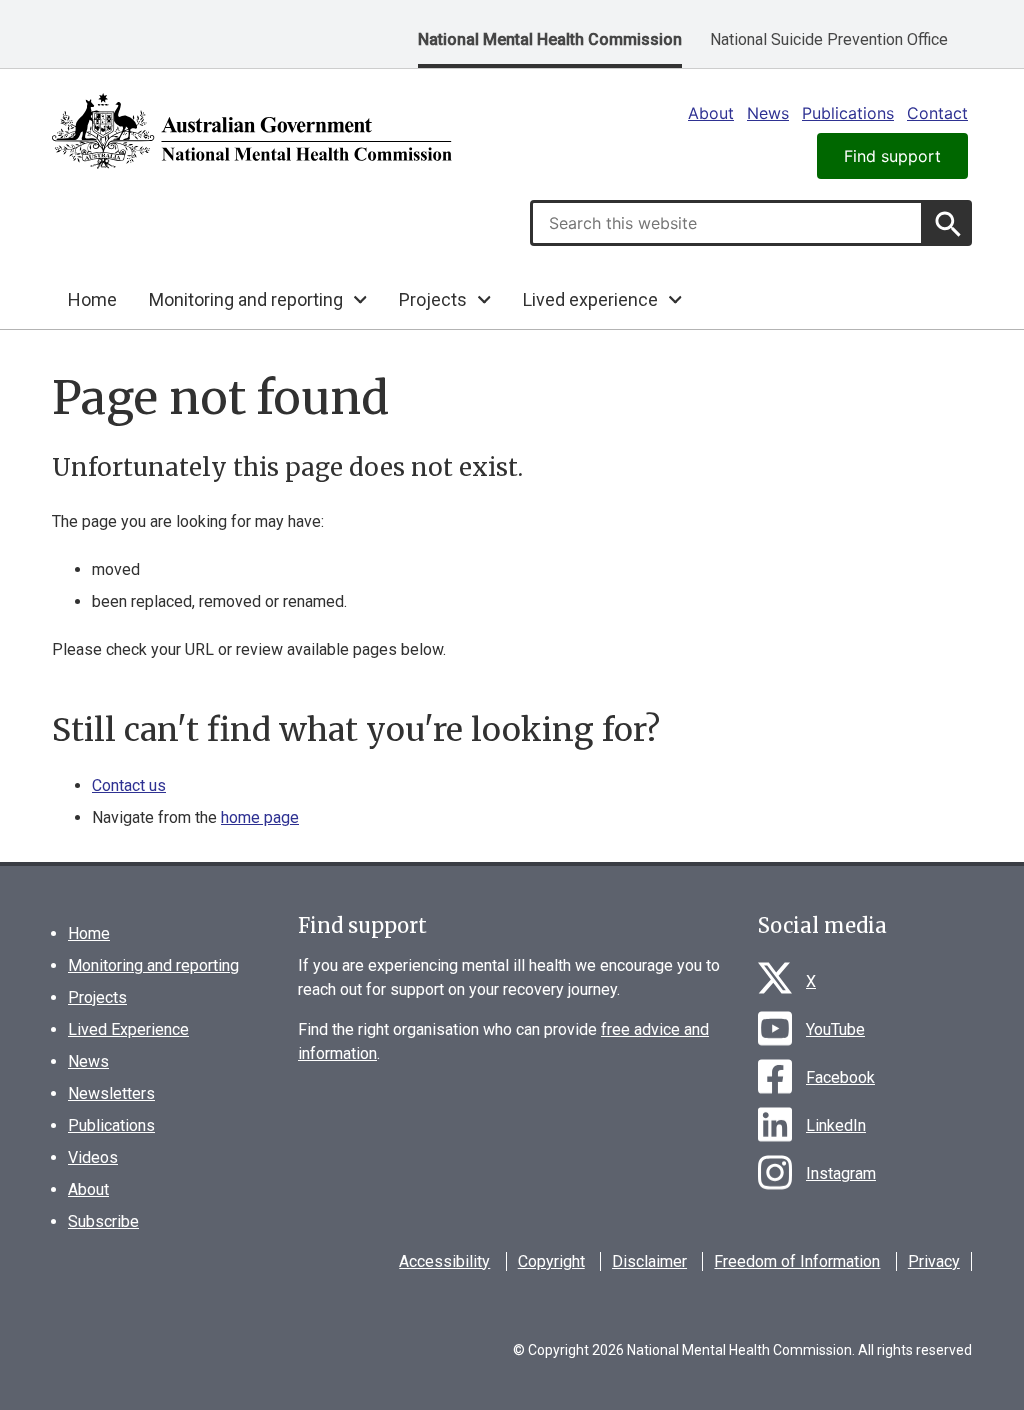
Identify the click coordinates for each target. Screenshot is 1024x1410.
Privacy (934, 1261)
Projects (97, 997)
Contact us (129, 785)
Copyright (551, 1261)
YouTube (835, 1029)
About (711, 113)
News (768, 113)
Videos (93, 1157)
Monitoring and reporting (153, 965)
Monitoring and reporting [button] (246, 299)
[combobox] (727, 223)
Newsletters (111, 1093)
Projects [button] (433, 299)
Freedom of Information (797, 1261)
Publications (848, 113)
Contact (937, 113)
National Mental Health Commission (550, 39)
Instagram (841, 1173)
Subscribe (103, 1221)
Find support (892, 156)
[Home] (252, 131)
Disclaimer (649, 1261)
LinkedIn (836, 1125)
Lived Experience (128, 1029)
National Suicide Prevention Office (829, 39)
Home (92, 299)
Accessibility (444, 1261)
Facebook (840, 1077)
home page (260, 817)
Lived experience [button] (590, 299)
